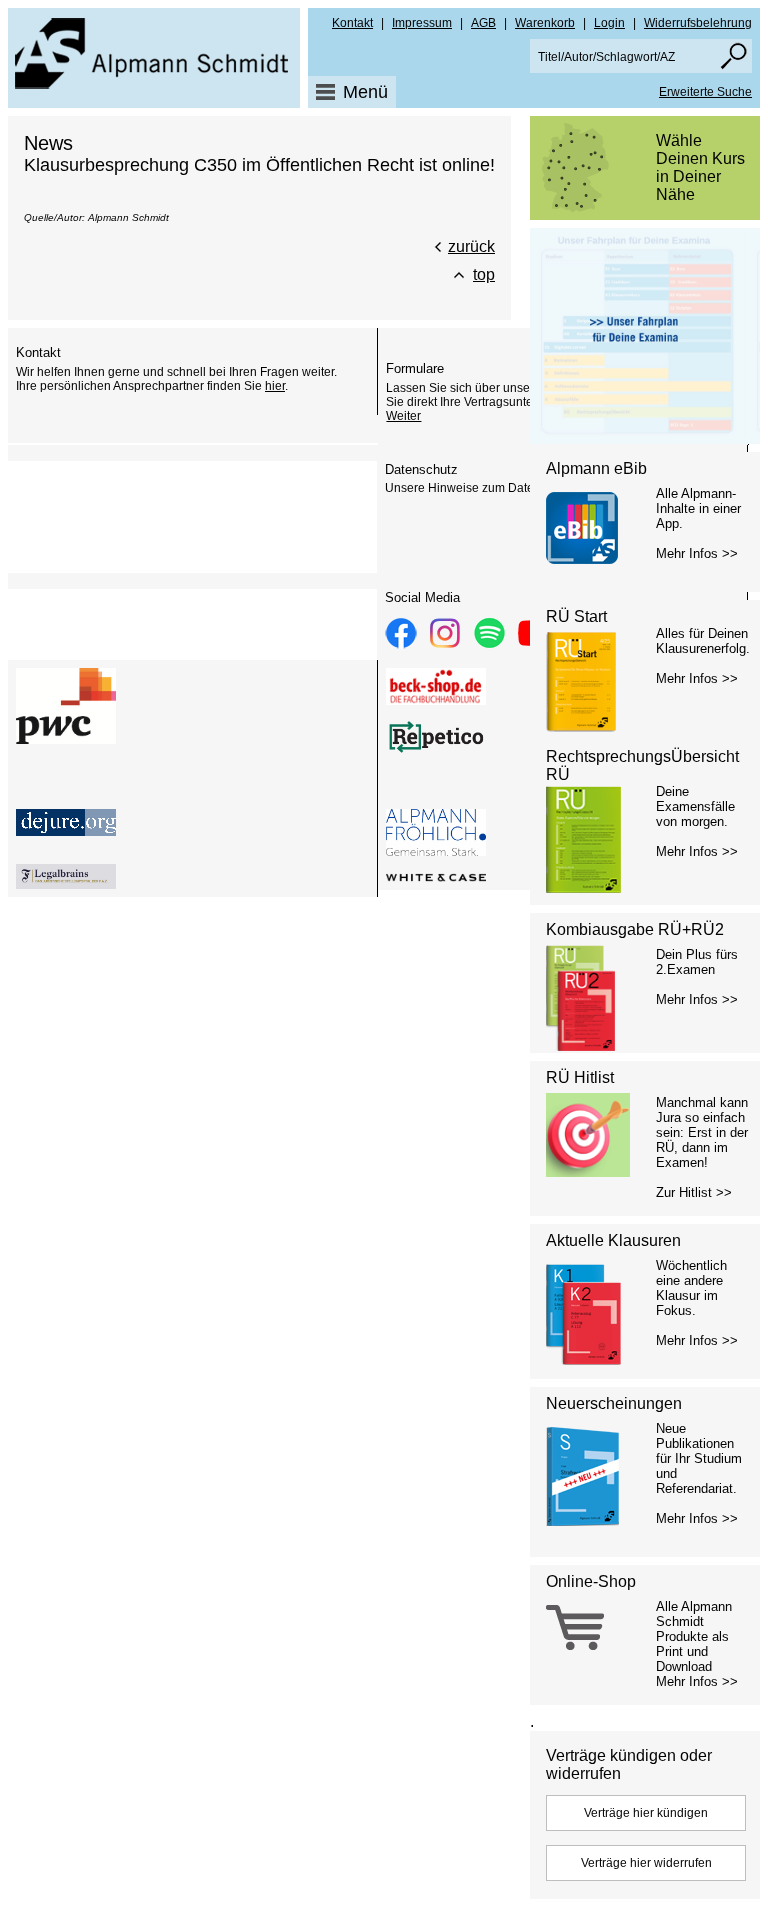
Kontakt (352, 23)
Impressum (422, 23)
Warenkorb (545, 23)
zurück (471, 246)
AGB (483, 23)
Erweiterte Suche (705, 92)
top (484, 274)
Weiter (403, 416)
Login (609, 23)
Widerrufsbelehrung (698, 23)
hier (275, 386)
